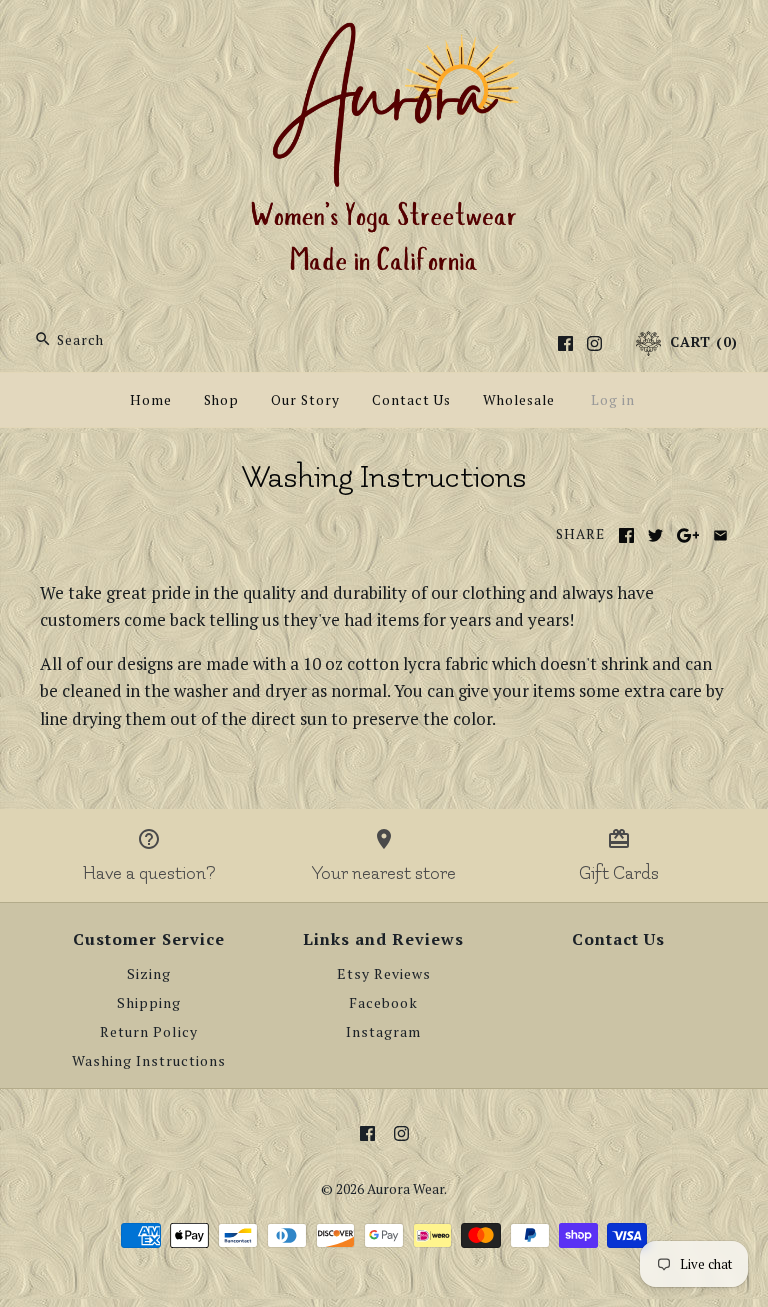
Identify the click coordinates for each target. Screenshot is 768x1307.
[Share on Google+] (688, 535)
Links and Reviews (383, 939)
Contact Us (411, 400)
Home (151, 400)
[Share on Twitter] (655, 535)
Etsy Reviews (384, 974)
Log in (613, 400)
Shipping (149, 1003)
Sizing (149, 974)
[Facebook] (565, 343)
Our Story (305, 400)
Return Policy (149, 1032)
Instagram (383, 1032)
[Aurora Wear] (384, 33)
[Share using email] (720, 535)
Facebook (383, 1003)
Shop (221, 400)
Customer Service (149, 939)
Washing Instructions (149, 1061)
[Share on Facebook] (626, 535)
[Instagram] (594, 343)
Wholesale (519, 400)
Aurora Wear (405, 1189)
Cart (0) (701, 342)
